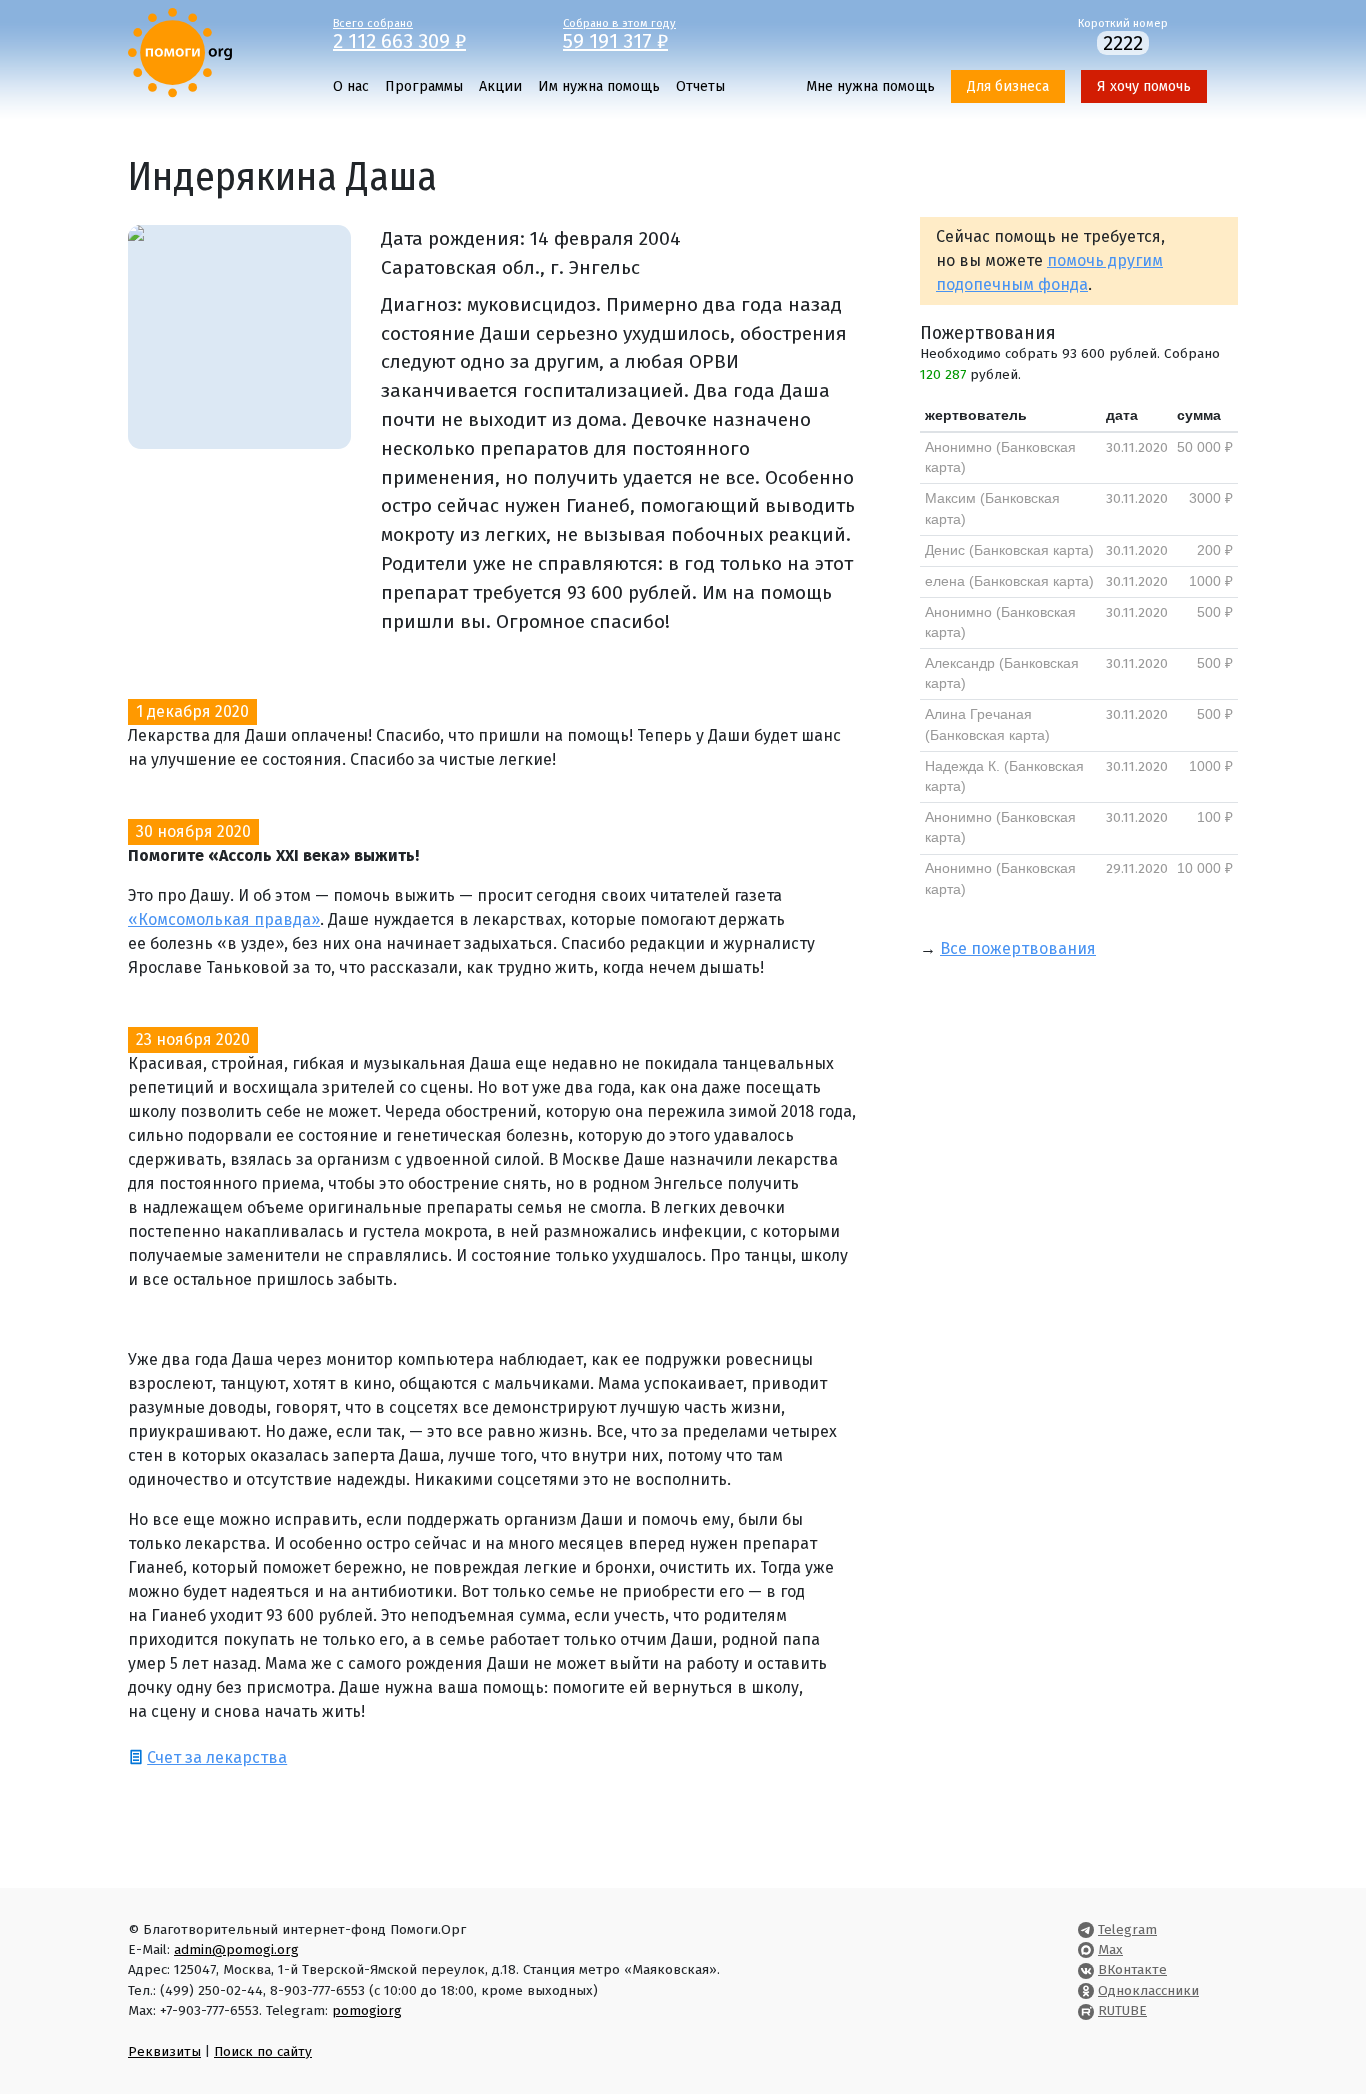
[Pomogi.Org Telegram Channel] (1086, 1929)
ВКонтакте (1132, 1969)
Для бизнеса (1008, 86)
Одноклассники (1148, 1990)
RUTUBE (1122, 2010)
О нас (351, 86)
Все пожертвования (1018, 948)
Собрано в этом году (619, 33)
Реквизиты (164, 2051)
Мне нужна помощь (870, 86)
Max (1110, 1949)
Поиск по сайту (263, 2051)
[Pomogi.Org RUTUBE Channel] (1086, 2010)
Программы (424, 86)
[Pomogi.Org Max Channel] (1086, 1949)
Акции (500, 86)
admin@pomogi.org (236, 1949)
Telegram (1127, 1929)
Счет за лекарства (217, 1757)
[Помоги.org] (180, 51)
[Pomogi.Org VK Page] (1086, 1969)
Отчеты (700, 86)
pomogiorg (367, 2010)
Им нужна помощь (599, 86)
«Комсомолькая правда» (224, 919)
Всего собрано (399, 33)
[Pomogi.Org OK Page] (1086, 1990)
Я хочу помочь (1144, 86)
